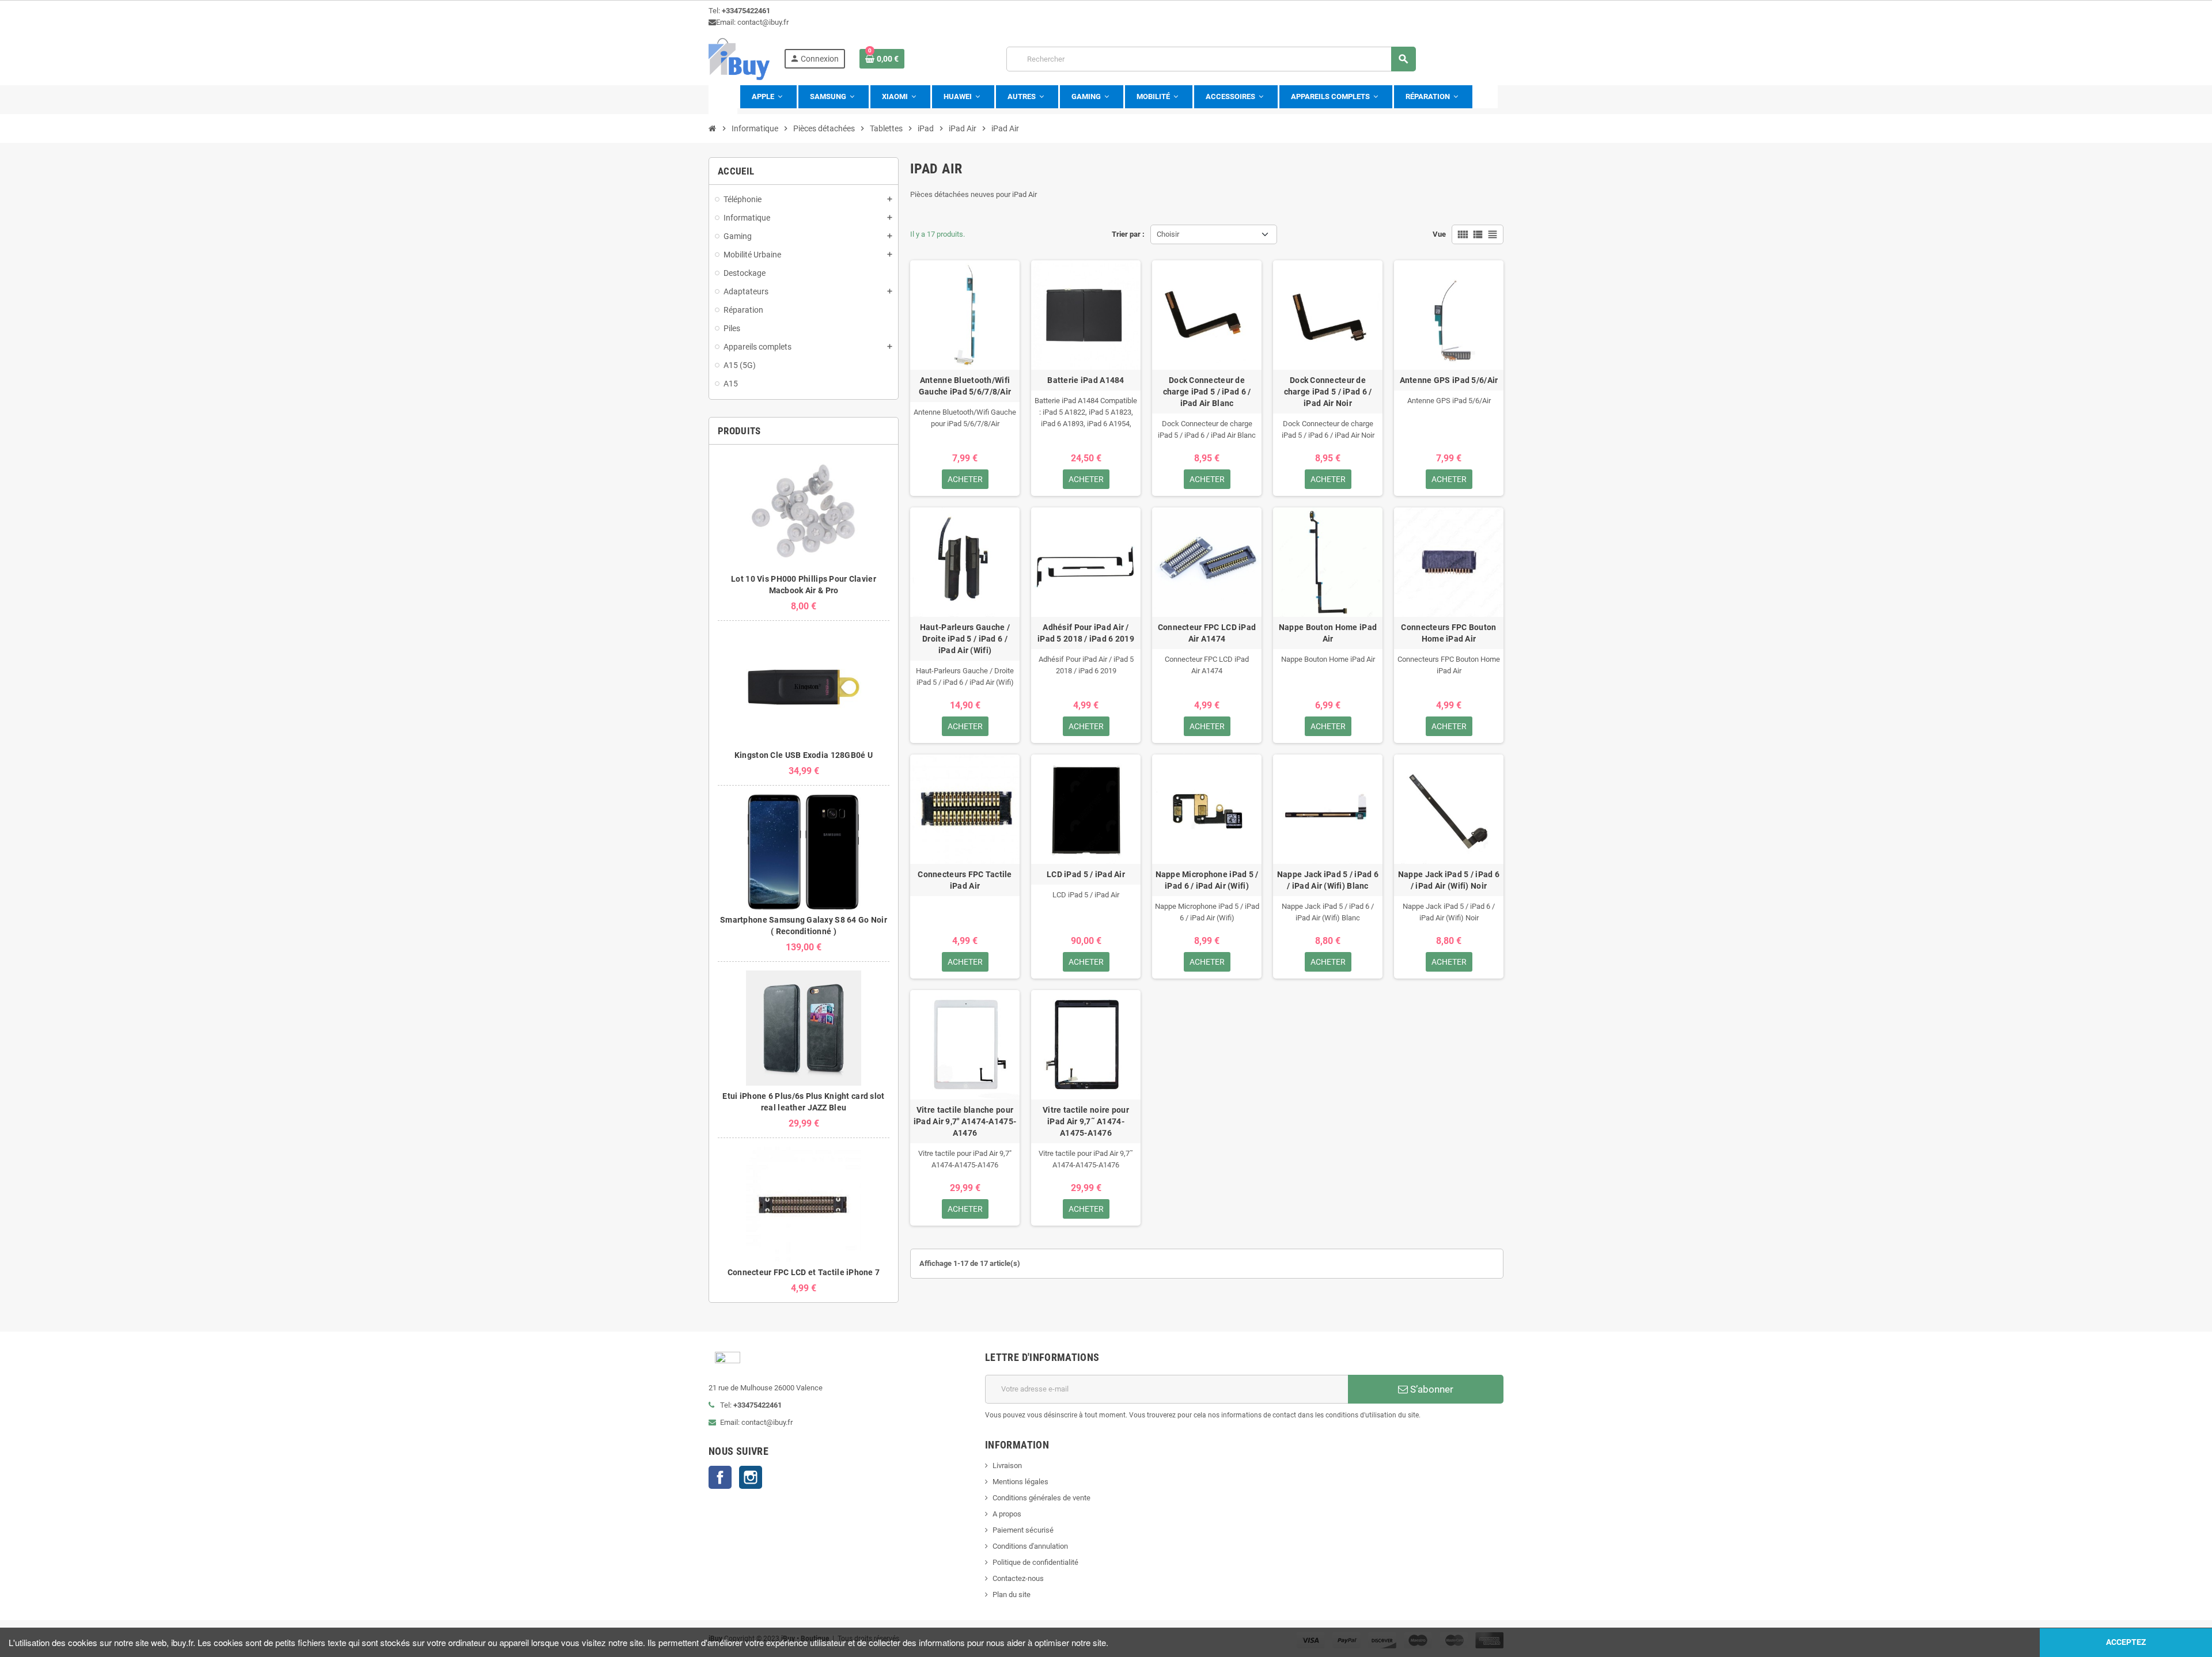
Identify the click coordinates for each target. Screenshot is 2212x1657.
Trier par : (1128, 234)
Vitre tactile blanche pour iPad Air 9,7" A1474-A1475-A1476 (965, 1121)
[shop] (739, 58)
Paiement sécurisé (1023, 1530)
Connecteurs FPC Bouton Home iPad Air (1448, 633)
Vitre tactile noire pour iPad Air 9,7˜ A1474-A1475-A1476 (1086, 1121)
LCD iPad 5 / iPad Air (1086, 874)
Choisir (1168, 234)
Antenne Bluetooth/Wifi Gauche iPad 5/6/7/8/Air (965, 386)
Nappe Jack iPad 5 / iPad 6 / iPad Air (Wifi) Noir (1449, 880)
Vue (1439, 234)
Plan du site (1012, 1595)
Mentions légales (1020, 1482)
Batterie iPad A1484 (1086, 380)
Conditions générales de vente (1041, 1498)
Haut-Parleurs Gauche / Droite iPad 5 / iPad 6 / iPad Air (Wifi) (965, 639)
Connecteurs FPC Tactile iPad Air (965, 880)
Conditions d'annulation (1030, 1546)
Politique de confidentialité (1035, 1562)
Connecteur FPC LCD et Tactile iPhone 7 (804, 1272)
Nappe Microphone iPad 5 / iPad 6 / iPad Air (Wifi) (1207, 880)
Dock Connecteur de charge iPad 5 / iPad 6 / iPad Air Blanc (1207, 392)
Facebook (720, 1477)
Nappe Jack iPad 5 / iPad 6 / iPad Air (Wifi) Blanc (1328, 880)
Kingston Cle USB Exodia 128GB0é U (804, 755)
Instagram (751, 1477)
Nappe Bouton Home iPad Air (1328, 633)
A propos (1007, 1514)
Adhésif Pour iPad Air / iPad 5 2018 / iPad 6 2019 (1086, 633)
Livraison (1007, 1465)
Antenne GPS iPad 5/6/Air (1449, 380)
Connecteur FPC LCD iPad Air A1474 (1207, 633)
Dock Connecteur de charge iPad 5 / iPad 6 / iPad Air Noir (1328, 392)
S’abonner (1431, 1389)
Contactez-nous (1018, 1578)
